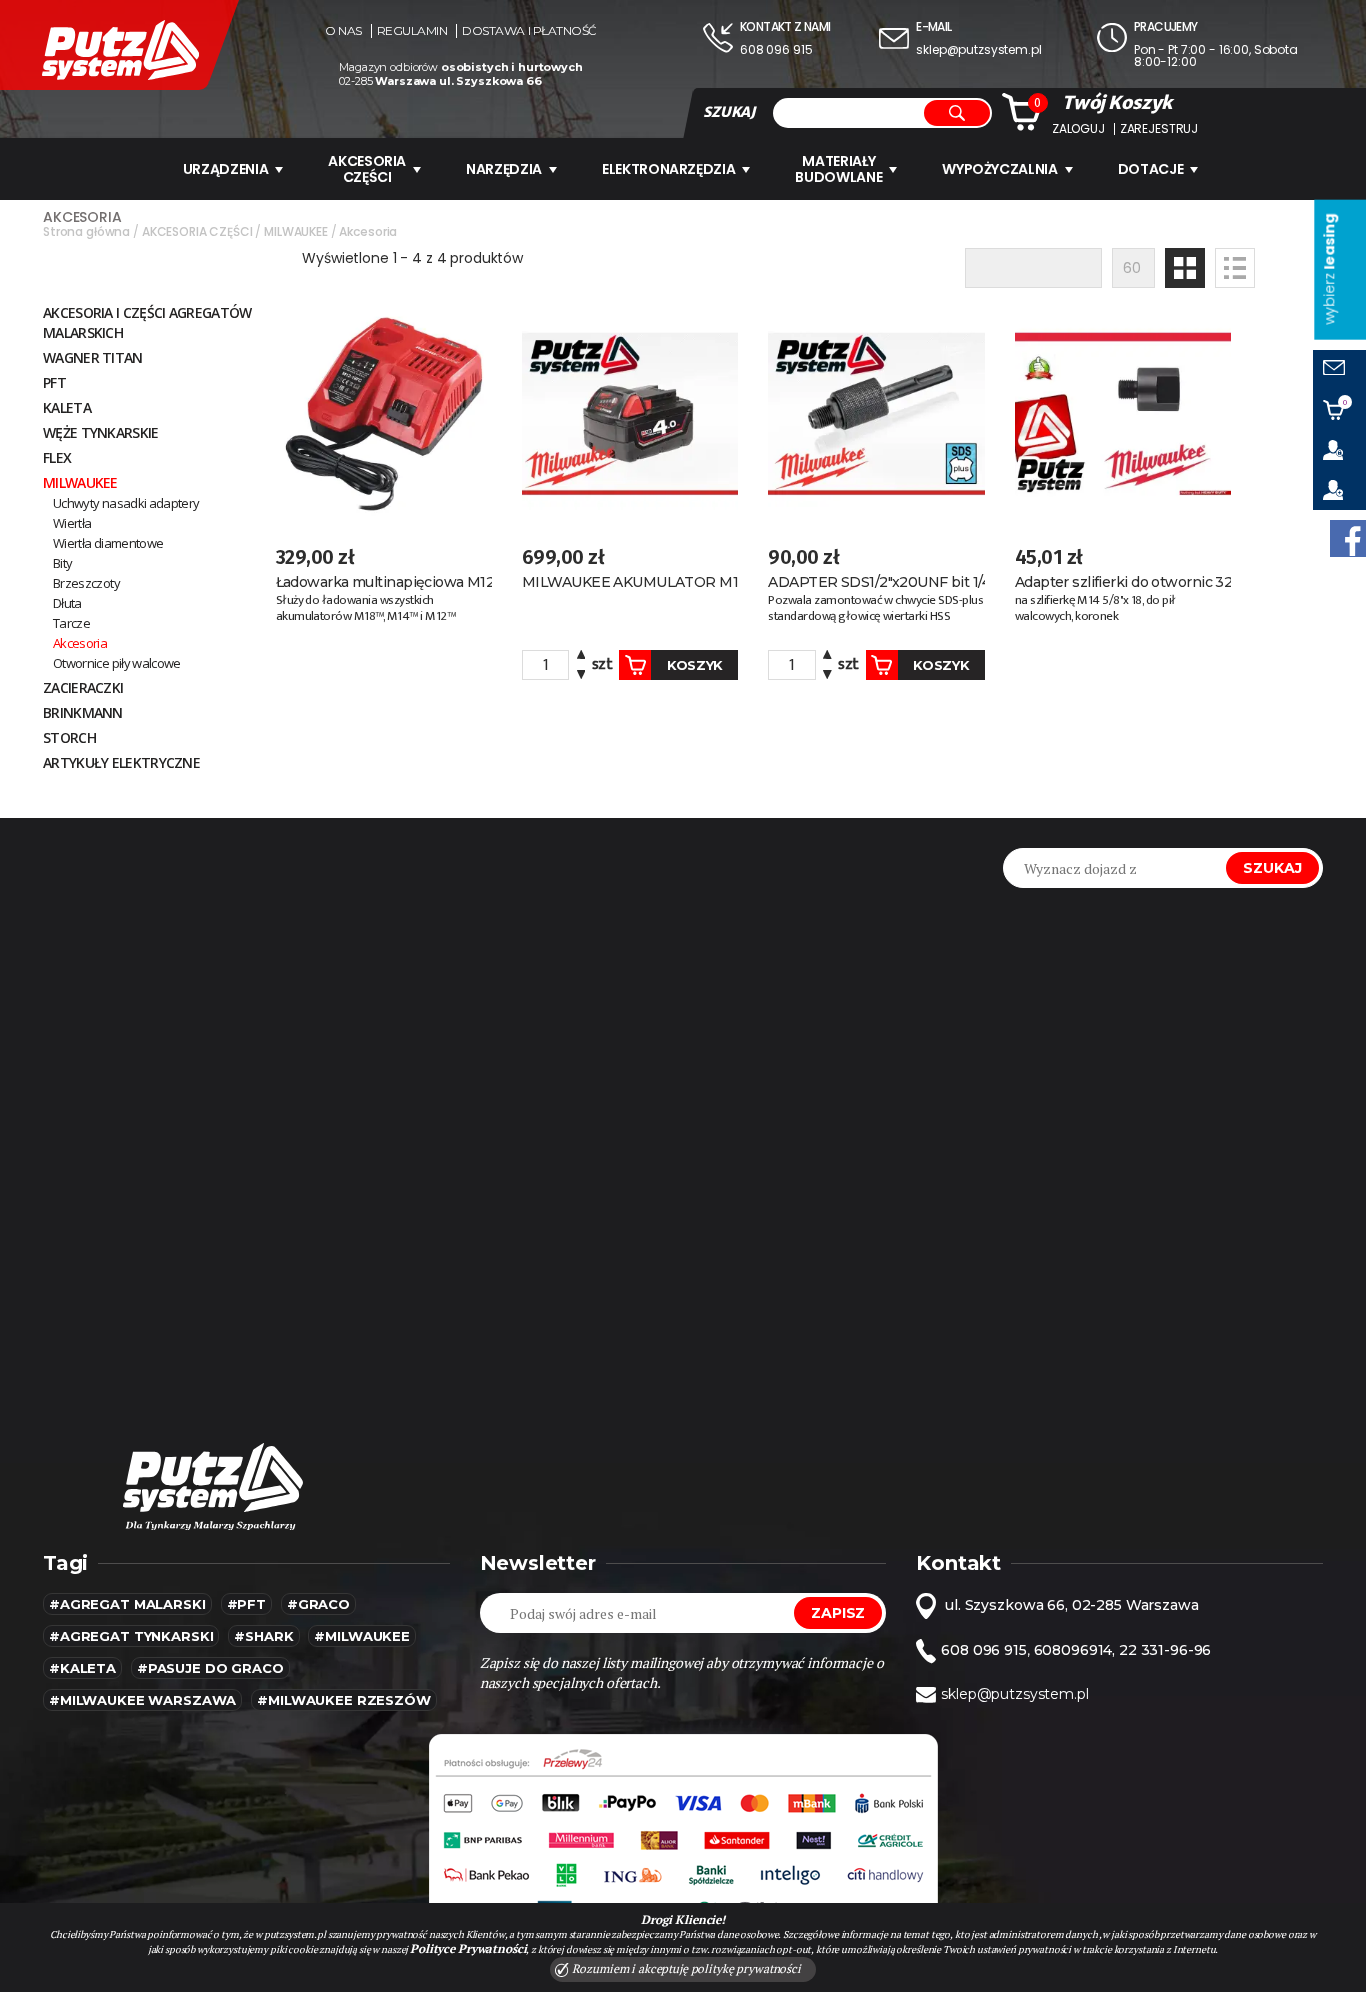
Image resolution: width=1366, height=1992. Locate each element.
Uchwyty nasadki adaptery (126, 503)
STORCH (69, 737)
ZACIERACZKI (83, 687)
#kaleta (82, 1668)
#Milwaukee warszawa (142, 1700)
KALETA (67, 407)
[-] (580, 672)
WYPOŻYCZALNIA (999, 169)
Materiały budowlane (838, 169)
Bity (62, 563)
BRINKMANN (83, 712)
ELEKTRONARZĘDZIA (668, 169)
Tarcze (71, 623)
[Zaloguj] (1339, 450)
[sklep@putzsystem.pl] (1339, 370)
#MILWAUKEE (362, 1636)
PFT (54, 382)
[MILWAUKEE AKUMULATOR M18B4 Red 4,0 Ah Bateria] (630, 414)
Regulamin (412, 31)
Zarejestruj (1159, 129)
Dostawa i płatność (529, 31)
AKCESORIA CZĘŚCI (367, 169)
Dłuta (67, 603)
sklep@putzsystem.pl (978, 49)
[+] (580, 657)
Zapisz (838, 1613)
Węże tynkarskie (101, 432)
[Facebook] (1348, 538)
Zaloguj (1078, 129)
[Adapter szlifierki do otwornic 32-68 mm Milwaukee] (1123, 414)
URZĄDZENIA (226, 169)
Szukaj (1272, 868)
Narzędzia (504, 169)
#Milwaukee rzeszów (343, 1700)
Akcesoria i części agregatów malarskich (147, 322)
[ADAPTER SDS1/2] (876, 414)
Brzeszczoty (86, 583)
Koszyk (695, 665)
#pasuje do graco (210, 1668)
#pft (246, 1604)
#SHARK (263, 1636)
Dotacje (1151, 169)
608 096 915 (776, 49)
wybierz (1329, 269)
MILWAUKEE (80, 482)
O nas (343, 31)
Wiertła (72, 523)
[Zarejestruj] (1339, 490)
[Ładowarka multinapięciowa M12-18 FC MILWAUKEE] (384, 414)
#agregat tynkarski (131, 1636)
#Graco (318, 1604)
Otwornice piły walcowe (117, 663)
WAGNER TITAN (93, 357)
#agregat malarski (127, 1604)
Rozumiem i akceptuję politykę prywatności (685, 1968)
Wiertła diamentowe (108, 543)
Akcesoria (80, 643)
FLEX (57, 457)
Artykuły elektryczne (121, 762)
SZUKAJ (729, 112)
